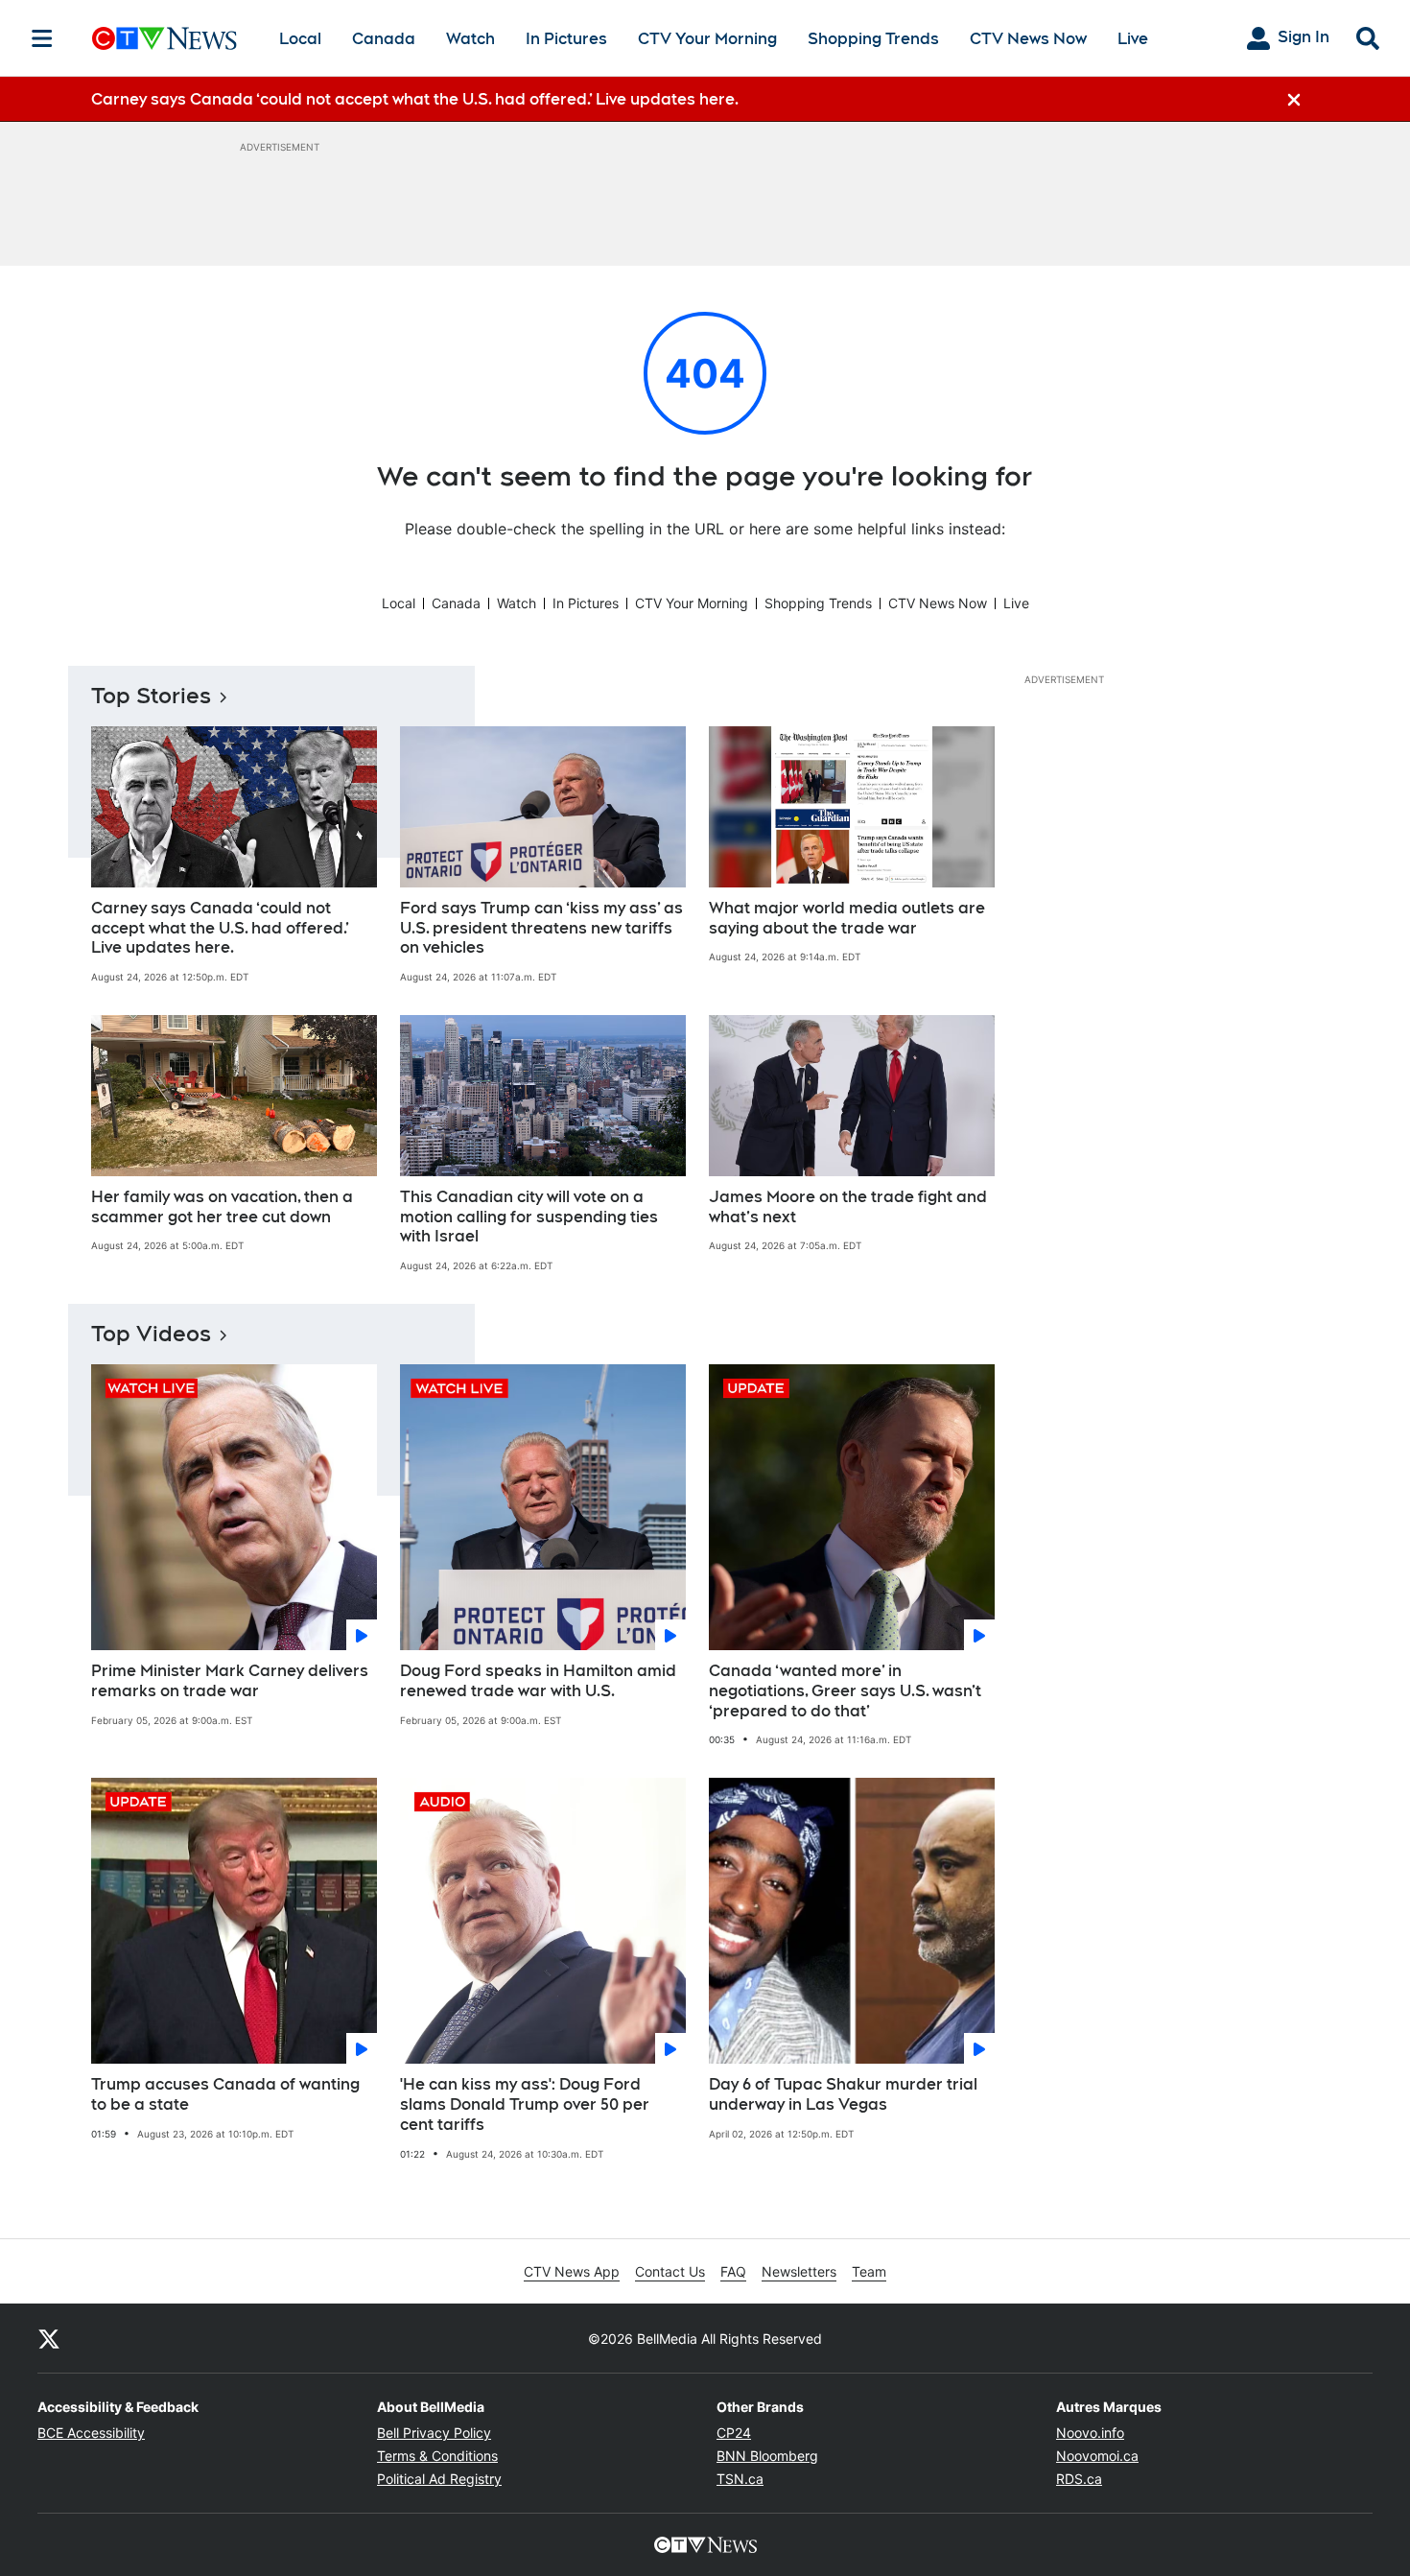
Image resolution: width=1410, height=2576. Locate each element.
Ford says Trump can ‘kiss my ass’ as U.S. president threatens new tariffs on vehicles (541, 928)
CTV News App (572, 2271)
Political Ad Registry (439, 2479)
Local (300, 39)
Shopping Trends (873, 39)
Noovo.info (1090, 2433)
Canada (384, 39)
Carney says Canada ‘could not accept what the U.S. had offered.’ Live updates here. (220, 928)
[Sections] (42, 38)
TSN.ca (740, 2479)
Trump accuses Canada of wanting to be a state (225, 2094)
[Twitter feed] (49, 2338)
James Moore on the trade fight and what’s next (848, 1207)
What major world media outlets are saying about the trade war (847, 918)
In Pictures (566, 39)
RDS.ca (1079, 2479)
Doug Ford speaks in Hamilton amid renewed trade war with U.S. (538, 1681)
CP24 (734, 2433)
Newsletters (799, 2271)
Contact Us (670, 2271)
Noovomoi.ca (1097, 2456)
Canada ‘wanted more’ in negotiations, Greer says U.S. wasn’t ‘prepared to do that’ (845, 1691)
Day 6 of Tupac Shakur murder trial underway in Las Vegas (843, 2094)
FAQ (733, 2271)
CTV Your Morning (707, 39)
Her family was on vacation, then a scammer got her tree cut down (222, 1207)
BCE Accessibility (91, 2433)
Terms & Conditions (437, 2456)
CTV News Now (1028, 39)
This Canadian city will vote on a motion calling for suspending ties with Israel (529, 1217)
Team (869, 2271)
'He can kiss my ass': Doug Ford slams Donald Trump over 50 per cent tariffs (525, 2104)
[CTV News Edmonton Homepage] (164, 38)
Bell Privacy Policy (434, 2433)
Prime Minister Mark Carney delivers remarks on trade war (230, 1681)
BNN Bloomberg (767, 2456)
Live (1133, 39)
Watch (470, 39)
